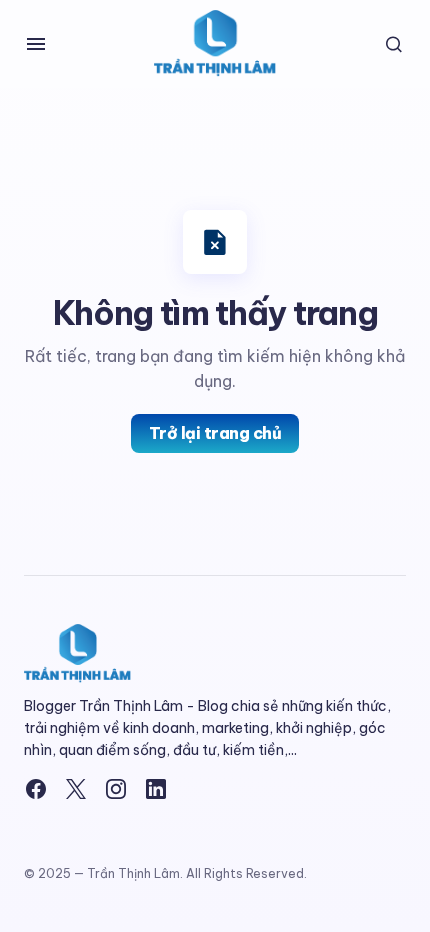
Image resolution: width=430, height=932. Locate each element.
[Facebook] (36, 789)
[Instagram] (116, 789)
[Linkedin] (156, 789)
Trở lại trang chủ (215, 433)
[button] (36, 44)
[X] (76, 789)
